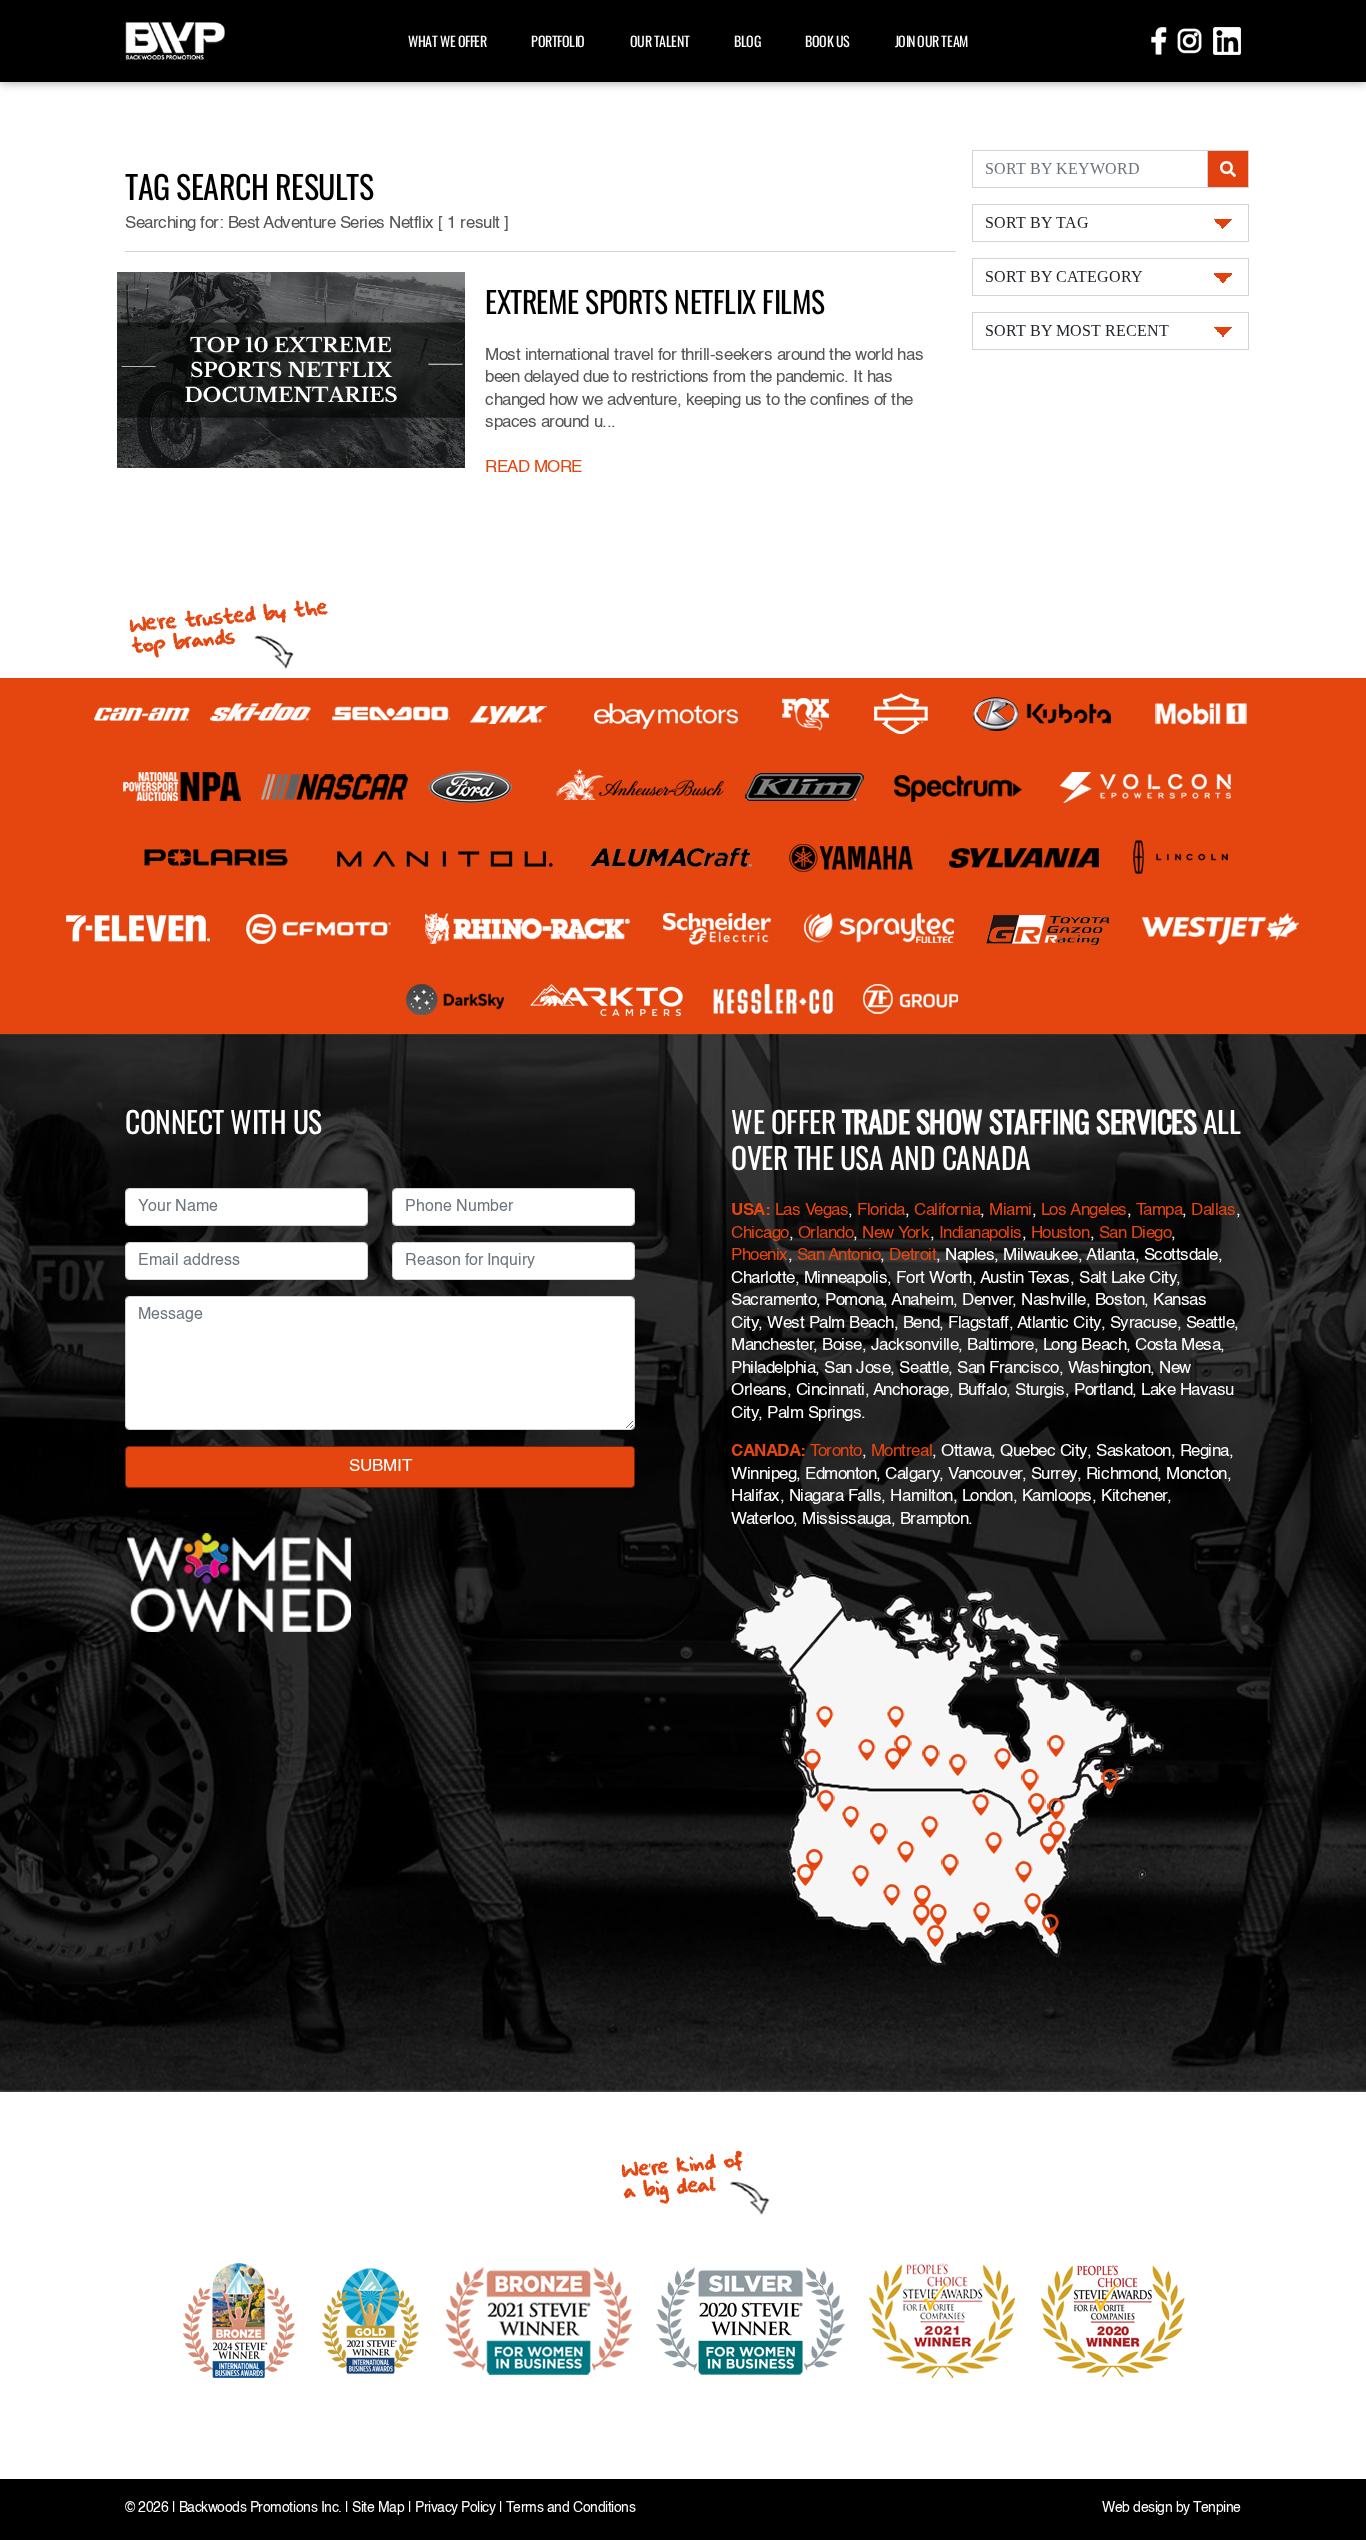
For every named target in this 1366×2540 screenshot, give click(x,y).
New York (895, 1233)
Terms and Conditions (570, 2508)
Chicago (760, 1233)
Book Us (827, 40)
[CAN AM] (142, 714)
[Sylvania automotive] (1024, 857)
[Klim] (804, 787)
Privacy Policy (455, 2508)
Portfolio (558, 40)
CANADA (765, 1451)
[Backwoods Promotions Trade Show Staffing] (175, 38)
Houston (1060, 1233)
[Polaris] (216, 857)
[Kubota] (1042, 714)
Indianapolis (980, 1233)
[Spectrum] (957, 786)
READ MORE (533, 467)
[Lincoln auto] (1183, 857)
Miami (1010, 1210)
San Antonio (839, 1255)
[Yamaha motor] (852, 857)
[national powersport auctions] (182, 786)
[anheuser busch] (640, 787)
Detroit (912, 1255)
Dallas (1213, 1210)
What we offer (447, 40)
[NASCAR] (334, 787)
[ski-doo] (261, 714)
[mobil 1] (1201, 714)
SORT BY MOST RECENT (1077, 330)
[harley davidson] (901, 714)
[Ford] (470, 787)
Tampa (1159, 1210)
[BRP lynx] (509, 714)
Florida (881, 1210)
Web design (1137, 2508)
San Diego (1135, 1233)
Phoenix (759, 1255)
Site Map (378, 2508)
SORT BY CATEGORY (1064, 276)
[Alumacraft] (673, 857)
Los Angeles (1084, 1210)
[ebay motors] (666, 714)
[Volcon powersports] (1146, 786)
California (947, 1210)
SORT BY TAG (1037, 222)
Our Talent (659, 40)
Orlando (826, 1233)
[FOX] (805, 714)
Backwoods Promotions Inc (258, 2508)
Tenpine (1217, 2508)
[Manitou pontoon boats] (444, 857)
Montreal (901, 1451)
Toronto (836, 1451)
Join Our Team (931, 40)
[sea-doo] (391, 714)
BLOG (747, 40)
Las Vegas (812, 1210)
